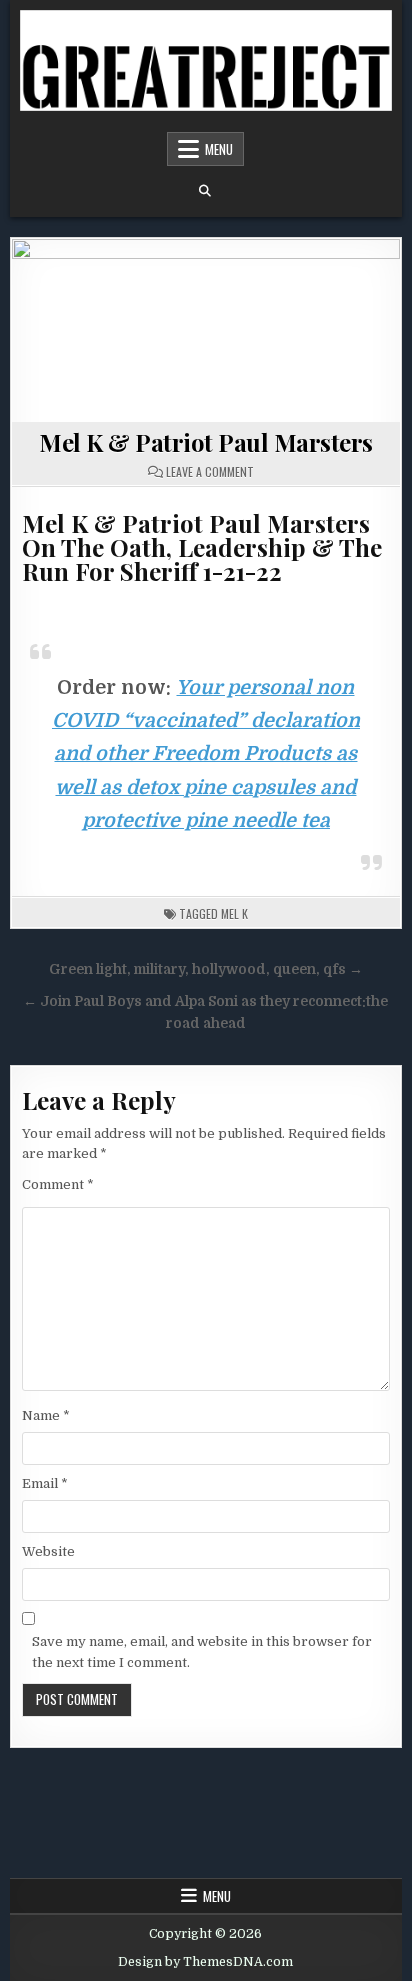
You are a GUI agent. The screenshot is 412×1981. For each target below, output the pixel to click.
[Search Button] (205, 191)
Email (45, 1483)
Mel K (234, 913)
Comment (58, 1184)
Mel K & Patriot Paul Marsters (206, 442)
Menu (219, 149)
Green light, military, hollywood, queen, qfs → (206, 969)
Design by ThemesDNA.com (205, 1962)
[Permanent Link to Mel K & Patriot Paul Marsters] (205, 330)
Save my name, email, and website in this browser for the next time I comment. (202, 1652)
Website (48, 1551)
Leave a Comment (210, 472)
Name (46, 1415)
